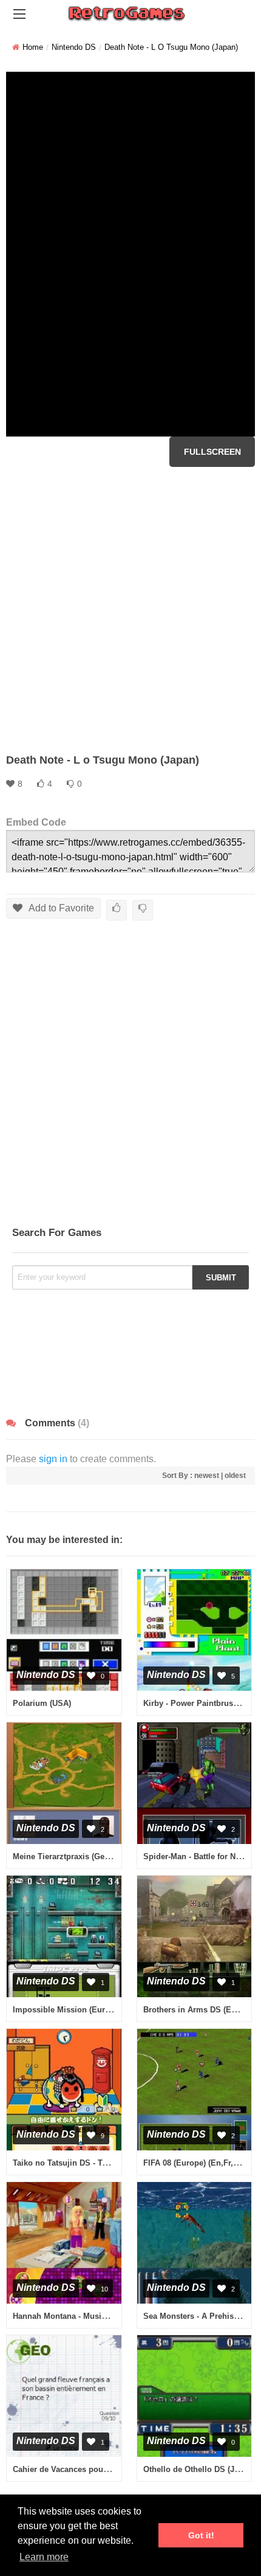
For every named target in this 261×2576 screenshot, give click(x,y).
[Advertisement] (130, 610)
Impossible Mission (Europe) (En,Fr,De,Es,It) (97, 2010)
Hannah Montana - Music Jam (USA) (80, 2316)
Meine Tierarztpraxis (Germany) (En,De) (86, 1856)
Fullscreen (212, 452)
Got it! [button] (201, 2535)
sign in (53, 1459)
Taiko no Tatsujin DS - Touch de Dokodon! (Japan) (107, 2163)
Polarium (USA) (42, 1703)
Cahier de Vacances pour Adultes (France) (91, 2469)
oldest (235, 1476)
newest (207, 1476)
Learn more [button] (44, 2557)
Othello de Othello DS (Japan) (199, 2469)
